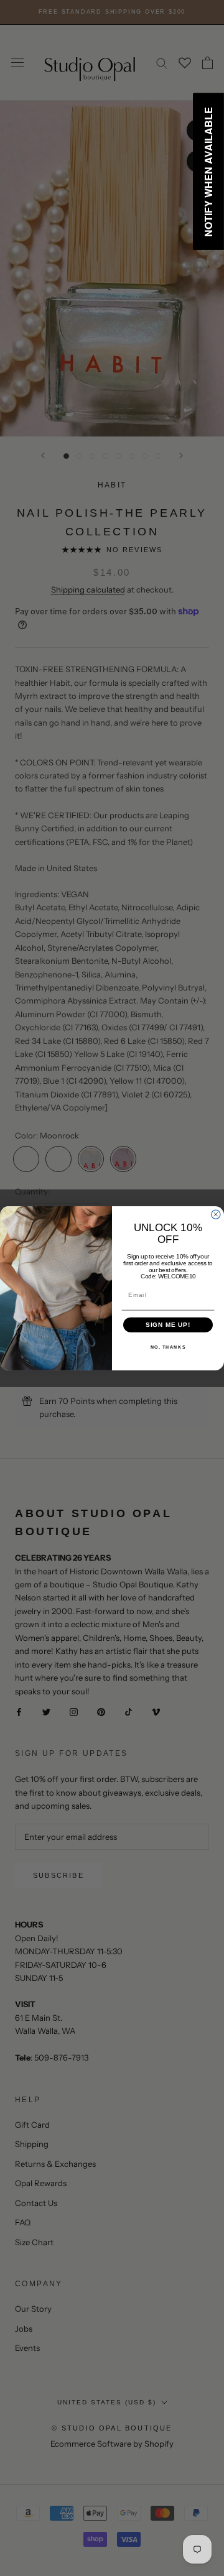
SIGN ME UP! (168, 1324)
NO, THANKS (168, 1347)
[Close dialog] (216, 1214)
